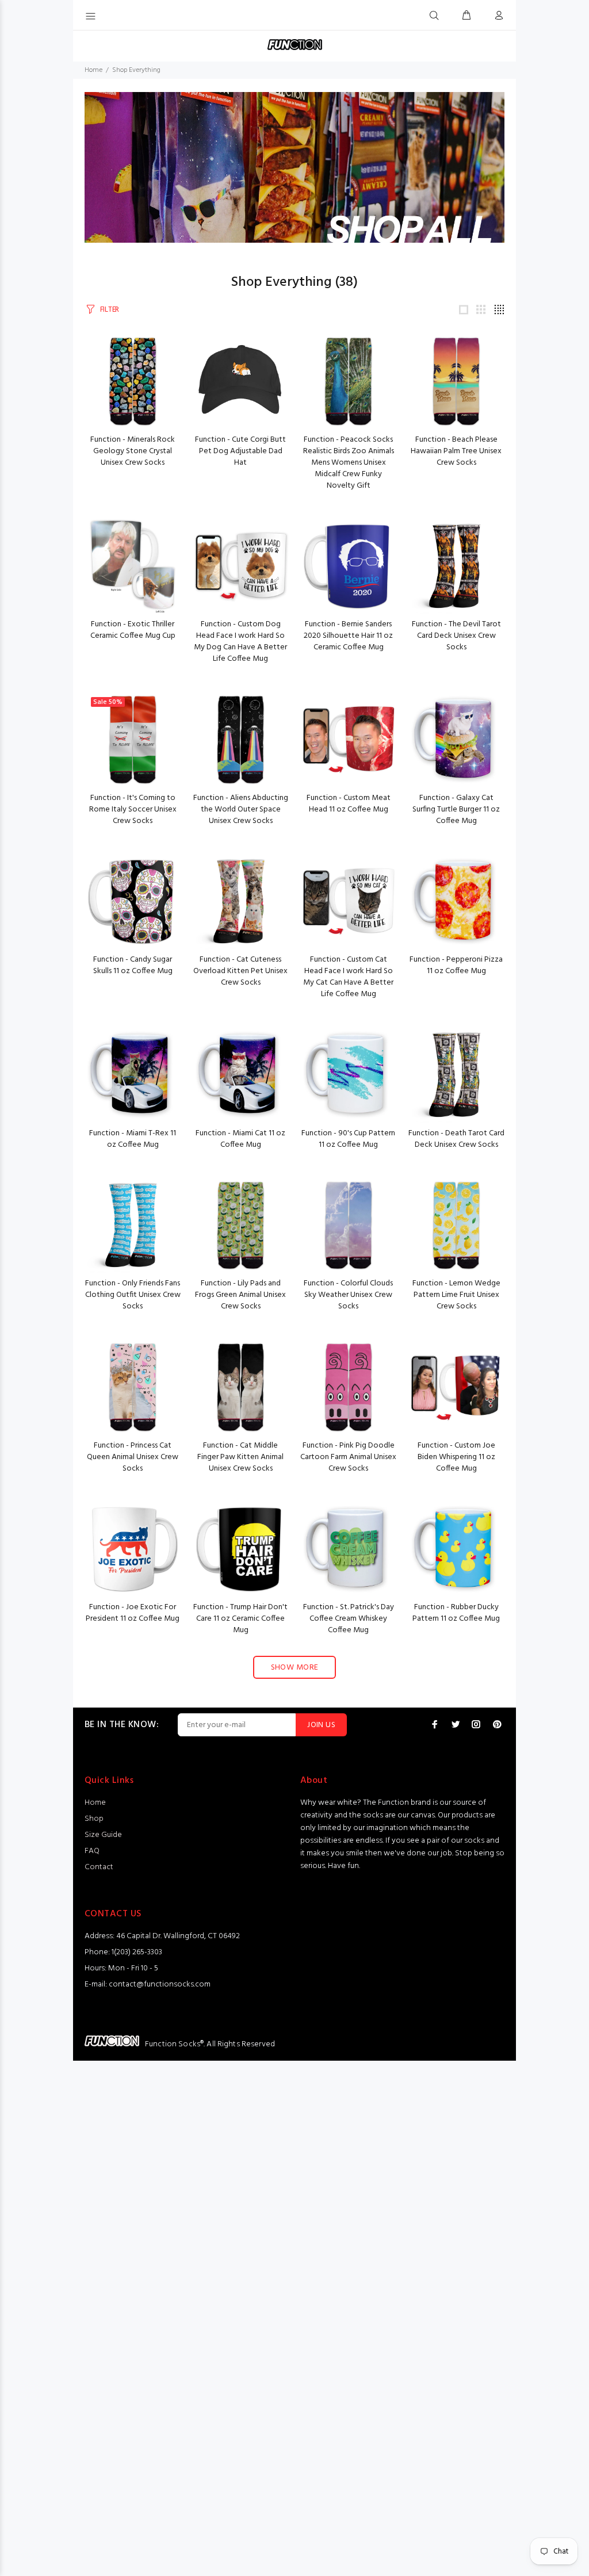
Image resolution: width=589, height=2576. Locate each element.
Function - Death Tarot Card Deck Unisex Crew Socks (456, 1139)
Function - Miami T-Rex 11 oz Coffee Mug (133, 1139)
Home (93, 70)
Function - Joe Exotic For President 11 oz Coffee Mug (133, 1613)
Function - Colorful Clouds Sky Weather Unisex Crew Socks (348, 1295)
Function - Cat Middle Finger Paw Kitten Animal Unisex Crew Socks (240, 1457)
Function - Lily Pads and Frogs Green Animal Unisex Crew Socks (240, 1295)
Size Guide (103, 1835)
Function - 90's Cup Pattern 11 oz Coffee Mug (348, 1139)
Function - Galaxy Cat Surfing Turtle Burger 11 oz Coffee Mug (456, 809)
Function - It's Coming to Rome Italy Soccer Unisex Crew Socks (133, 809)
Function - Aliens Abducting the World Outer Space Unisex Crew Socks (241, 809)
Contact (99, 1867)
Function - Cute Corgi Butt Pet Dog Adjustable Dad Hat (240, 451)
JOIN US (321, 1725)
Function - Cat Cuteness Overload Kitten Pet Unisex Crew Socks (240, 971)
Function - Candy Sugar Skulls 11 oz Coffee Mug (133, 965)
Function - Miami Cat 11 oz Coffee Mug (240, 1139)
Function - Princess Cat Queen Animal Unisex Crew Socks (133, 1457)
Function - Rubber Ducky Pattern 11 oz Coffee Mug (456, 1613)
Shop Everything (136, 70)
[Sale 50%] (133, 740)
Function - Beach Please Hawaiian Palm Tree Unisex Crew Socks (456, 451)
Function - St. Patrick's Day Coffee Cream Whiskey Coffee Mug (349, 1619)
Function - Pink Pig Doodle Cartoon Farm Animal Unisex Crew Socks (348, 1457)
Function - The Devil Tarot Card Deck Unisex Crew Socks (456, 636)
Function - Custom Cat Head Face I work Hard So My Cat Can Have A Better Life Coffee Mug (348, 977)
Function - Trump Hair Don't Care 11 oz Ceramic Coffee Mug (240, 1619)
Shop (94, 1819)
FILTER (110, 310)
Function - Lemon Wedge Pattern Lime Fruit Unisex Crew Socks (456, 1295)
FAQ (92, 1851)
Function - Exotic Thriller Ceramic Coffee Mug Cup (133, 630)
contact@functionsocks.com (160, 1984)
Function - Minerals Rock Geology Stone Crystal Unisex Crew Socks (133, 451)
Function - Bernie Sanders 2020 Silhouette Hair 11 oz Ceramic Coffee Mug (348, 636)
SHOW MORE (295, 1668)
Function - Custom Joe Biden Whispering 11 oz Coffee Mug (456, 1457)
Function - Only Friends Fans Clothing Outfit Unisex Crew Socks (133, 1295)
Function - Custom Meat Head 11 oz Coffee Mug (349, 804)
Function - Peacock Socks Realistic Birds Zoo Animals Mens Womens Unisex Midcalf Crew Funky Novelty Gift (349, 463)
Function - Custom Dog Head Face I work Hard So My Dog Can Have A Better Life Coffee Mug (240, 642)
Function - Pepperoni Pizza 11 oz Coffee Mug (456, 965)
